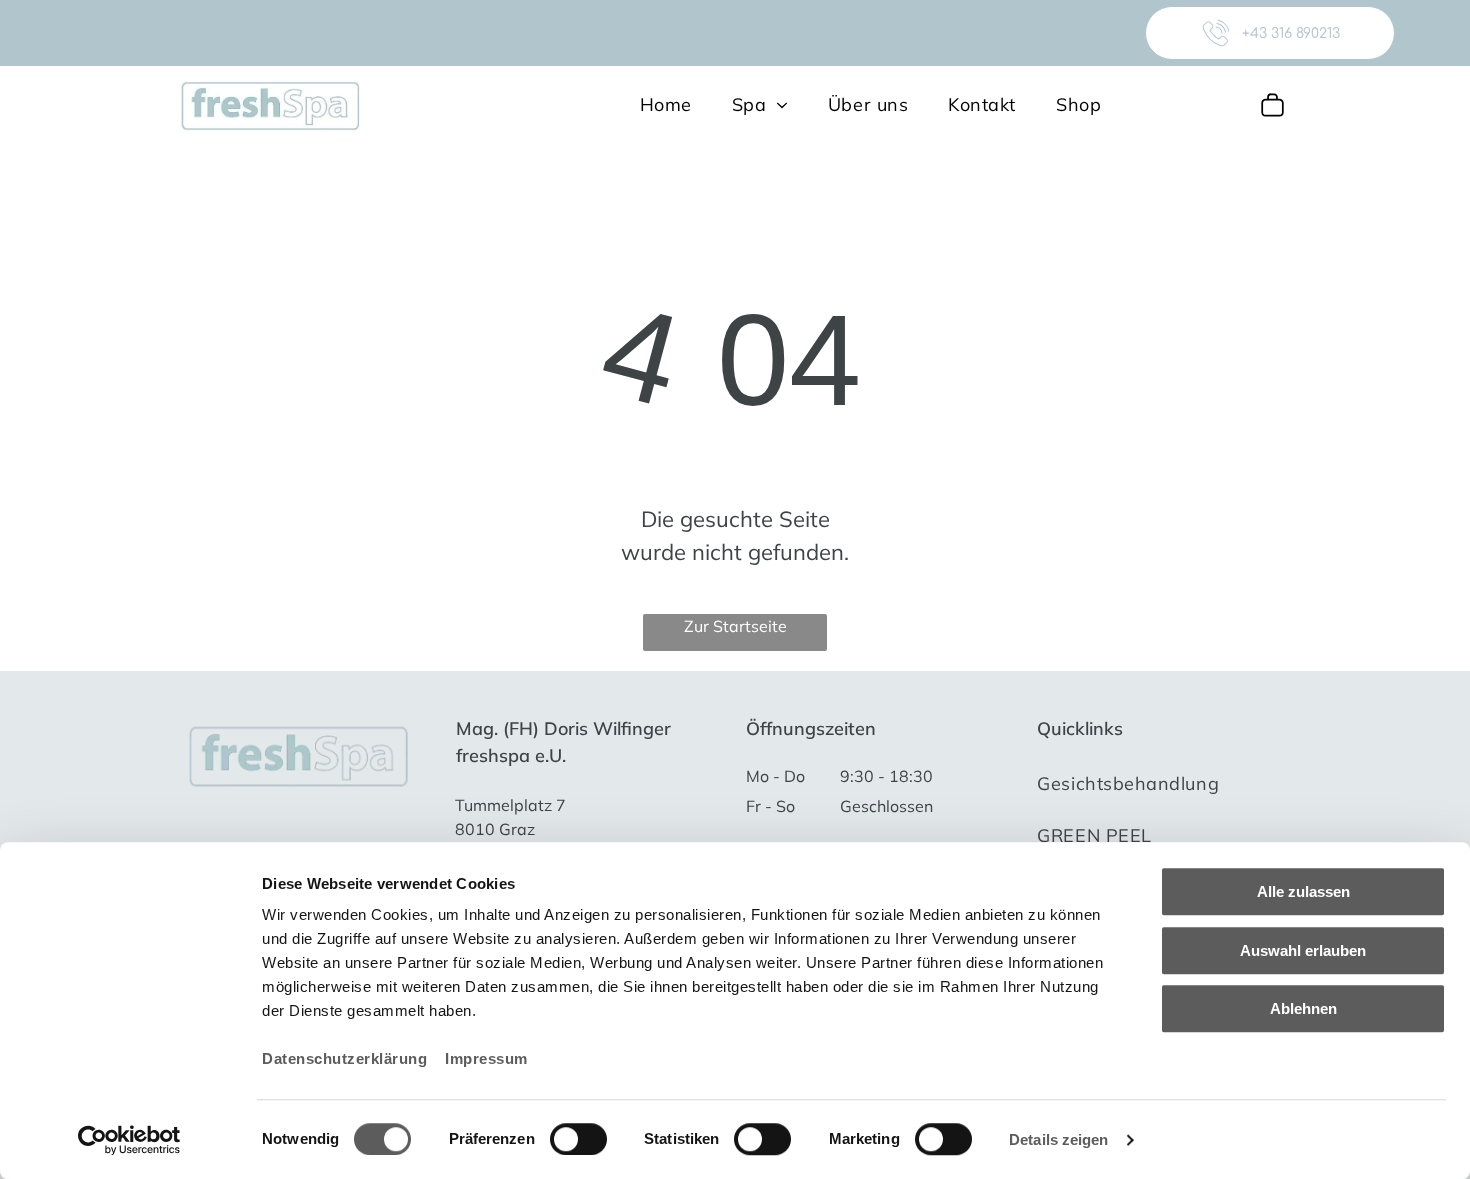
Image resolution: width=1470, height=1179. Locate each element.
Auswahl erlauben (1303, 950)
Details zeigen (1058, 1139)
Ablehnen (1303, 1008)
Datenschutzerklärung (344, 1058)
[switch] (578, 1139)
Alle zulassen (1303, 891)
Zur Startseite (735, 626)
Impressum (486, 1058)
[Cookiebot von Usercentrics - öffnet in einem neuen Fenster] (129, 1140)
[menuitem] (666, 104)
